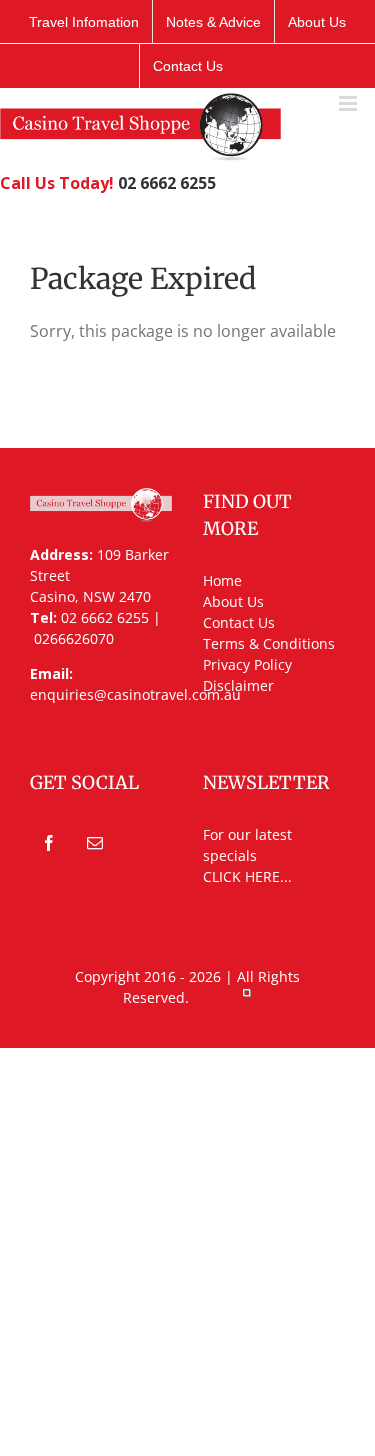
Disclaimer (238, 685)
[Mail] (95, 843)
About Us (233, 601)
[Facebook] (49, 843)
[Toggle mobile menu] (349, 103)
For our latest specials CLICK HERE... (247, 855)
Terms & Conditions (269, 643)
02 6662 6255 (167, 183)
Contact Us (239, 622)
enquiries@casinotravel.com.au (135, 694)
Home (222, 580)
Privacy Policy (247, 664)
